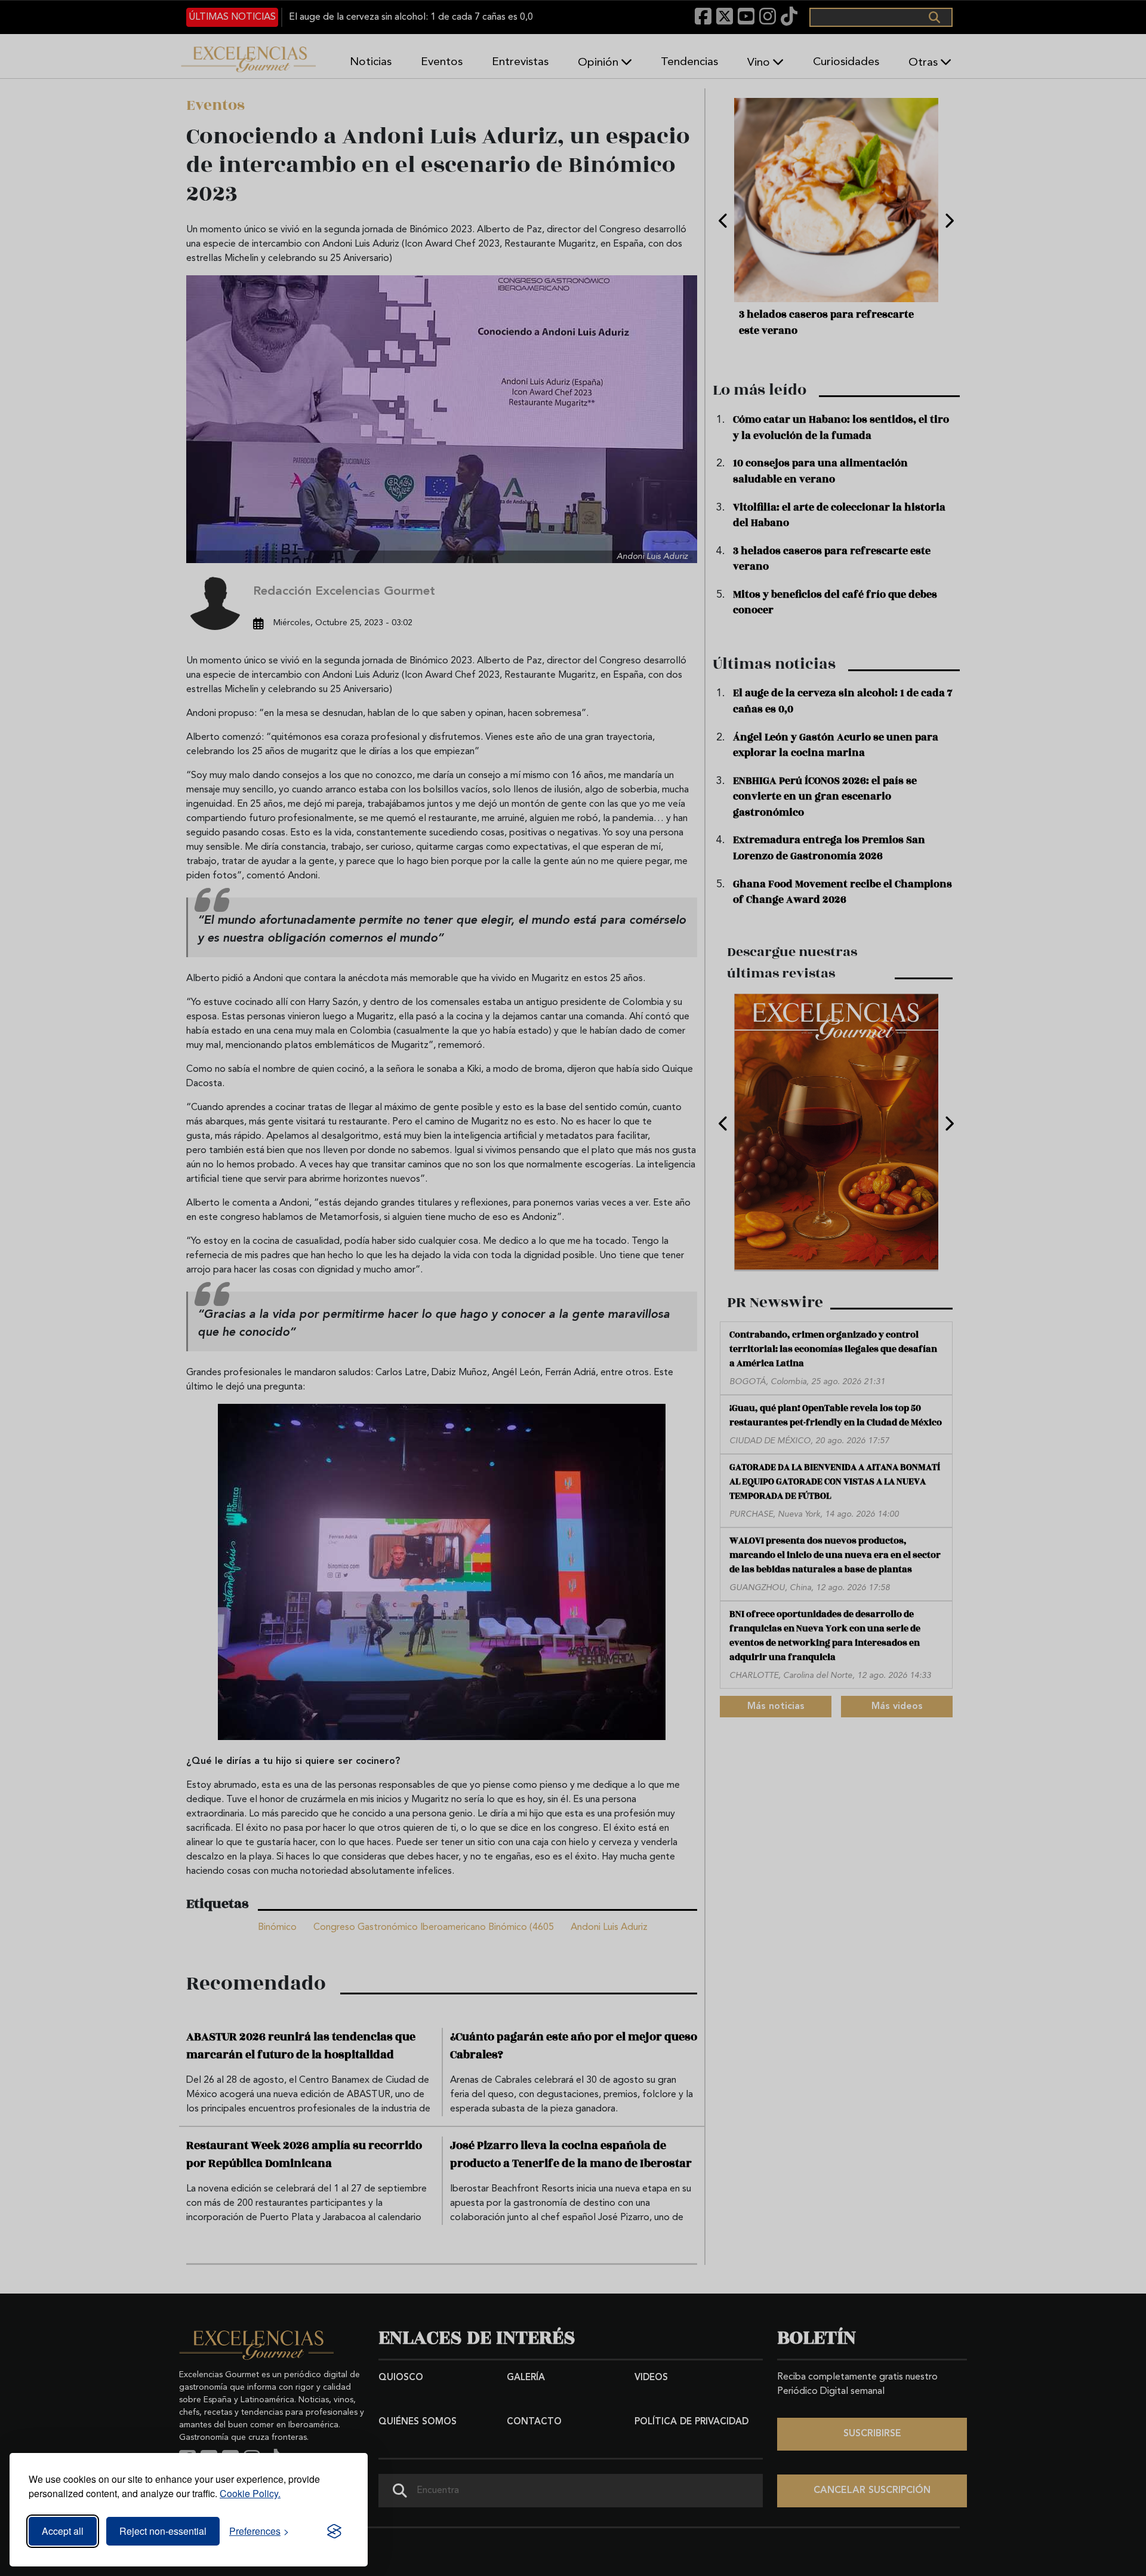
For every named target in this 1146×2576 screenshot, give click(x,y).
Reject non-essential (163, 2531)
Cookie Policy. (250, 2493)
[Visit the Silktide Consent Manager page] (334, 2531)
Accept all (63, 2531)
